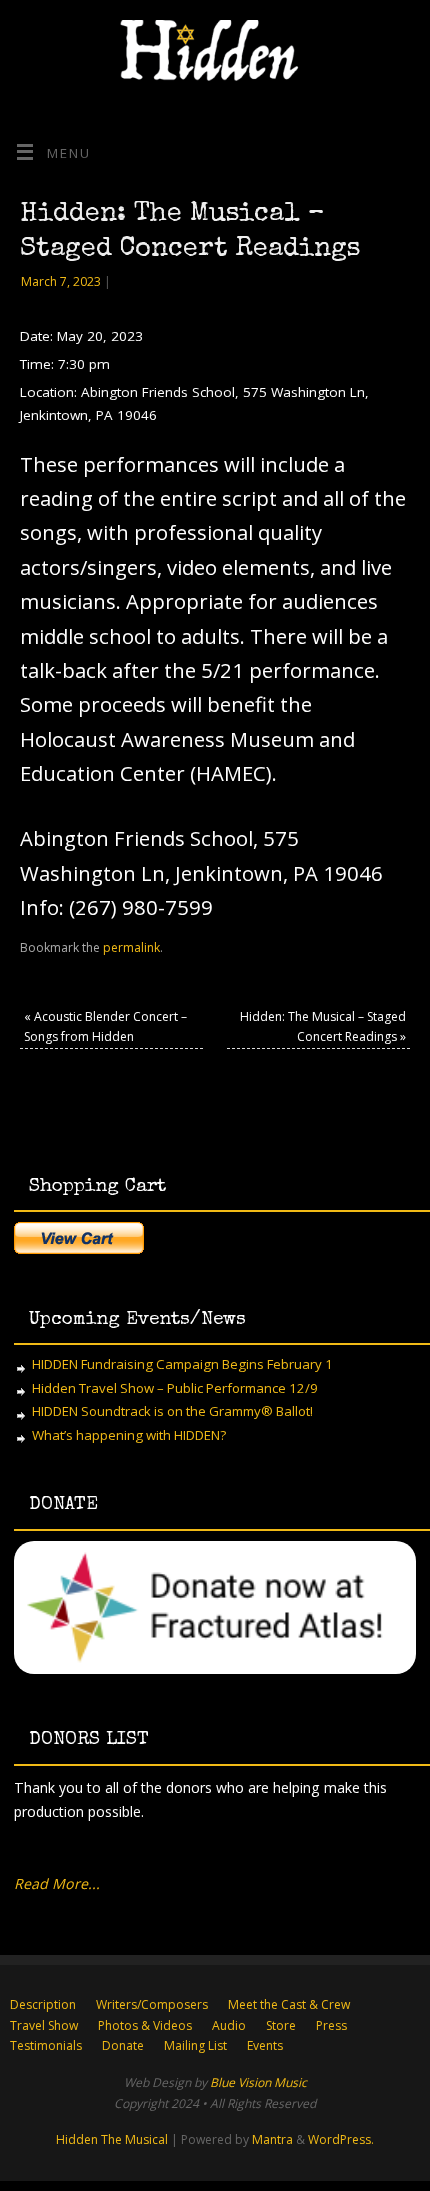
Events (265, 2045)
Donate (123, 2045)
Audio (229, 2025)
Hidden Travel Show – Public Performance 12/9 (175, 1388)
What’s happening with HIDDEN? (129, 1435)
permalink (131, 947)
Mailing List (195, 2045)
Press (331, 2025)
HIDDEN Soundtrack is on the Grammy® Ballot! (172, 1411)
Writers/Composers (152, 2004)
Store (281, 2025)
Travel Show (44, 2025)
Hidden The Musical (112, 2139)
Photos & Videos (145, 2025)
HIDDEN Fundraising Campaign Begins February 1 (182, 1364)
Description (43, 2004)
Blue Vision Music (258, 2082)
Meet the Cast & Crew (289, 2004)
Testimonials (46, 2045)
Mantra (272, 2139)
